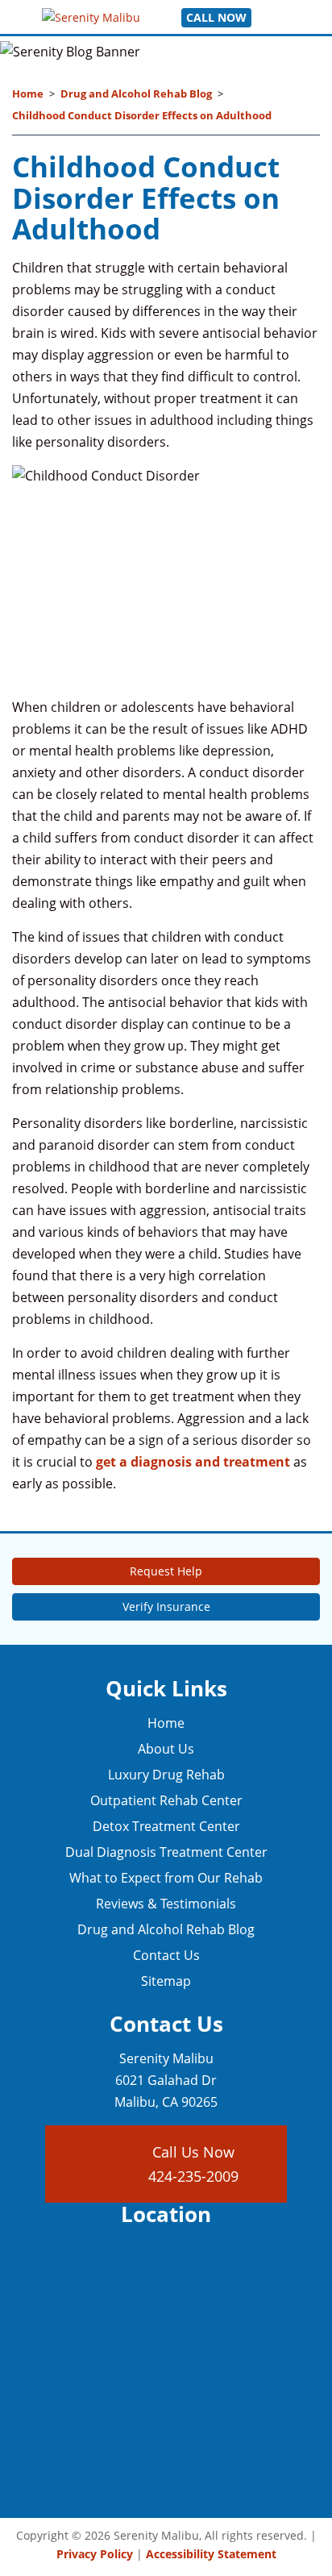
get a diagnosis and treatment (193, 1462)
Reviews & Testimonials (166, 1904)
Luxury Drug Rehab (166, 1775)
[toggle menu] (271, 17)
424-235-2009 (193, 2176)
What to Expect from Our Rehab (166, 1878)
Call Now (216, 17)
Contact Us (166, 1955)
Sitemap (166, 1981)
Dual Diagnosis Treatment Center (166, 1852)
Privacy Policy (95, 2554)
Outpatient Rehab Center (166, 1800)
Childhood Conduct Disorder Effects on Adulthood (142, 115)
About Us (166, 1749)
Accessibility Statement (211, 2554)
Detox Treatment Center (166, 1826)
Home (28, 94)
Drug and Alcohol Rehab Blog (136, 94)
